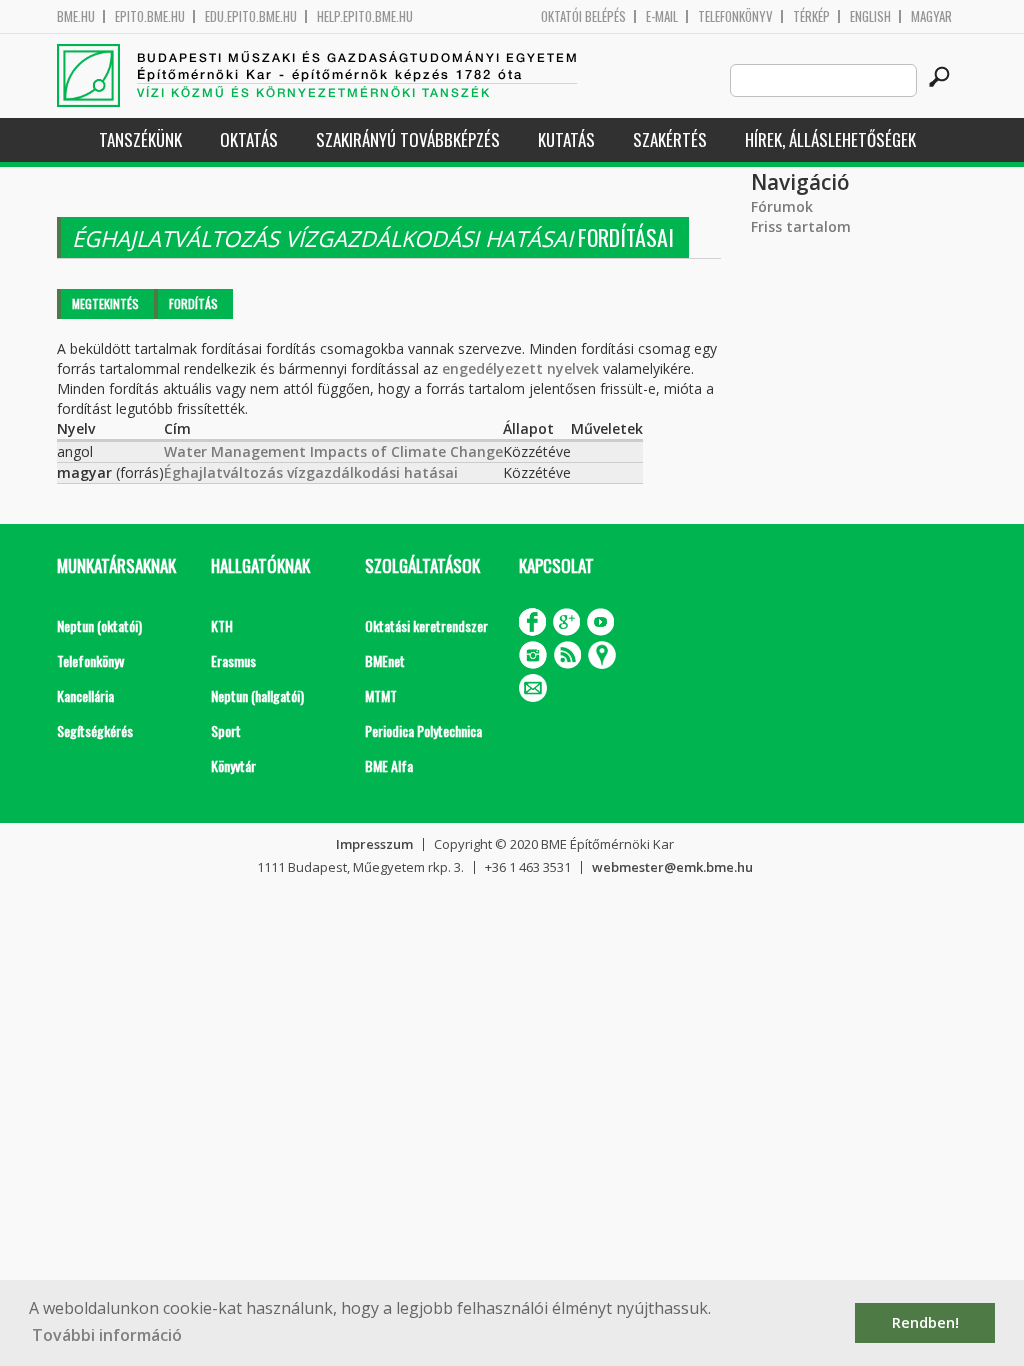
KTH (222, 625)
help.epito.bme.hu (365, 16)
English (870, 16)
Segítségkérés (95, 730)
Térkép (811, 16)
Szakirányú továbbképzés (408, 139)
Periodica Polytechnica (423, 730)
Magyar (931, 16)
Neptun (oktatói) (99, 625)
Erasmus (233, 660)
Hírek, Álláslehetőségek (830, 139)
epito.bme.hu (150, 16)
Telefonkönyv (735, 16)
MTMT (381, 695)
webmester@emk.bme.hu (672, 867)
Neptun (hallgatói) (257, 695)
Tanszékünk (140, 139)
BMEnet (385, 660)
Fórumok (782, 206)
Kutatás (566, 139)
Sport (226, 730)
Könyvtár (233, 765)
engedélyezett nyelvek (520, 368)
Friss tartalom (801, 226)
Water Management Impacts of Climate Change (333, 451)
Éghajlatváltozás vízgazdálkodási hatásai (311, 472)
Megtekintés (105, 303)
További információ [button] (107, 1335)
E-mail (662, 16)
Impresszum (374, 844)
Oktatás (249, 139)
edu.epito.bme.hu (251, 16)
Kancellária (85, 695)
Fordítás (193, 303)
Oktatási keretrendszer (426, 625)
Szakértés (670, 139)
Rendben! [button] (925, 1322)
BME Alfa (389, 765)
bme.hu (76, 16)
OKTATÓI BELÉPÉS (583, 16)
